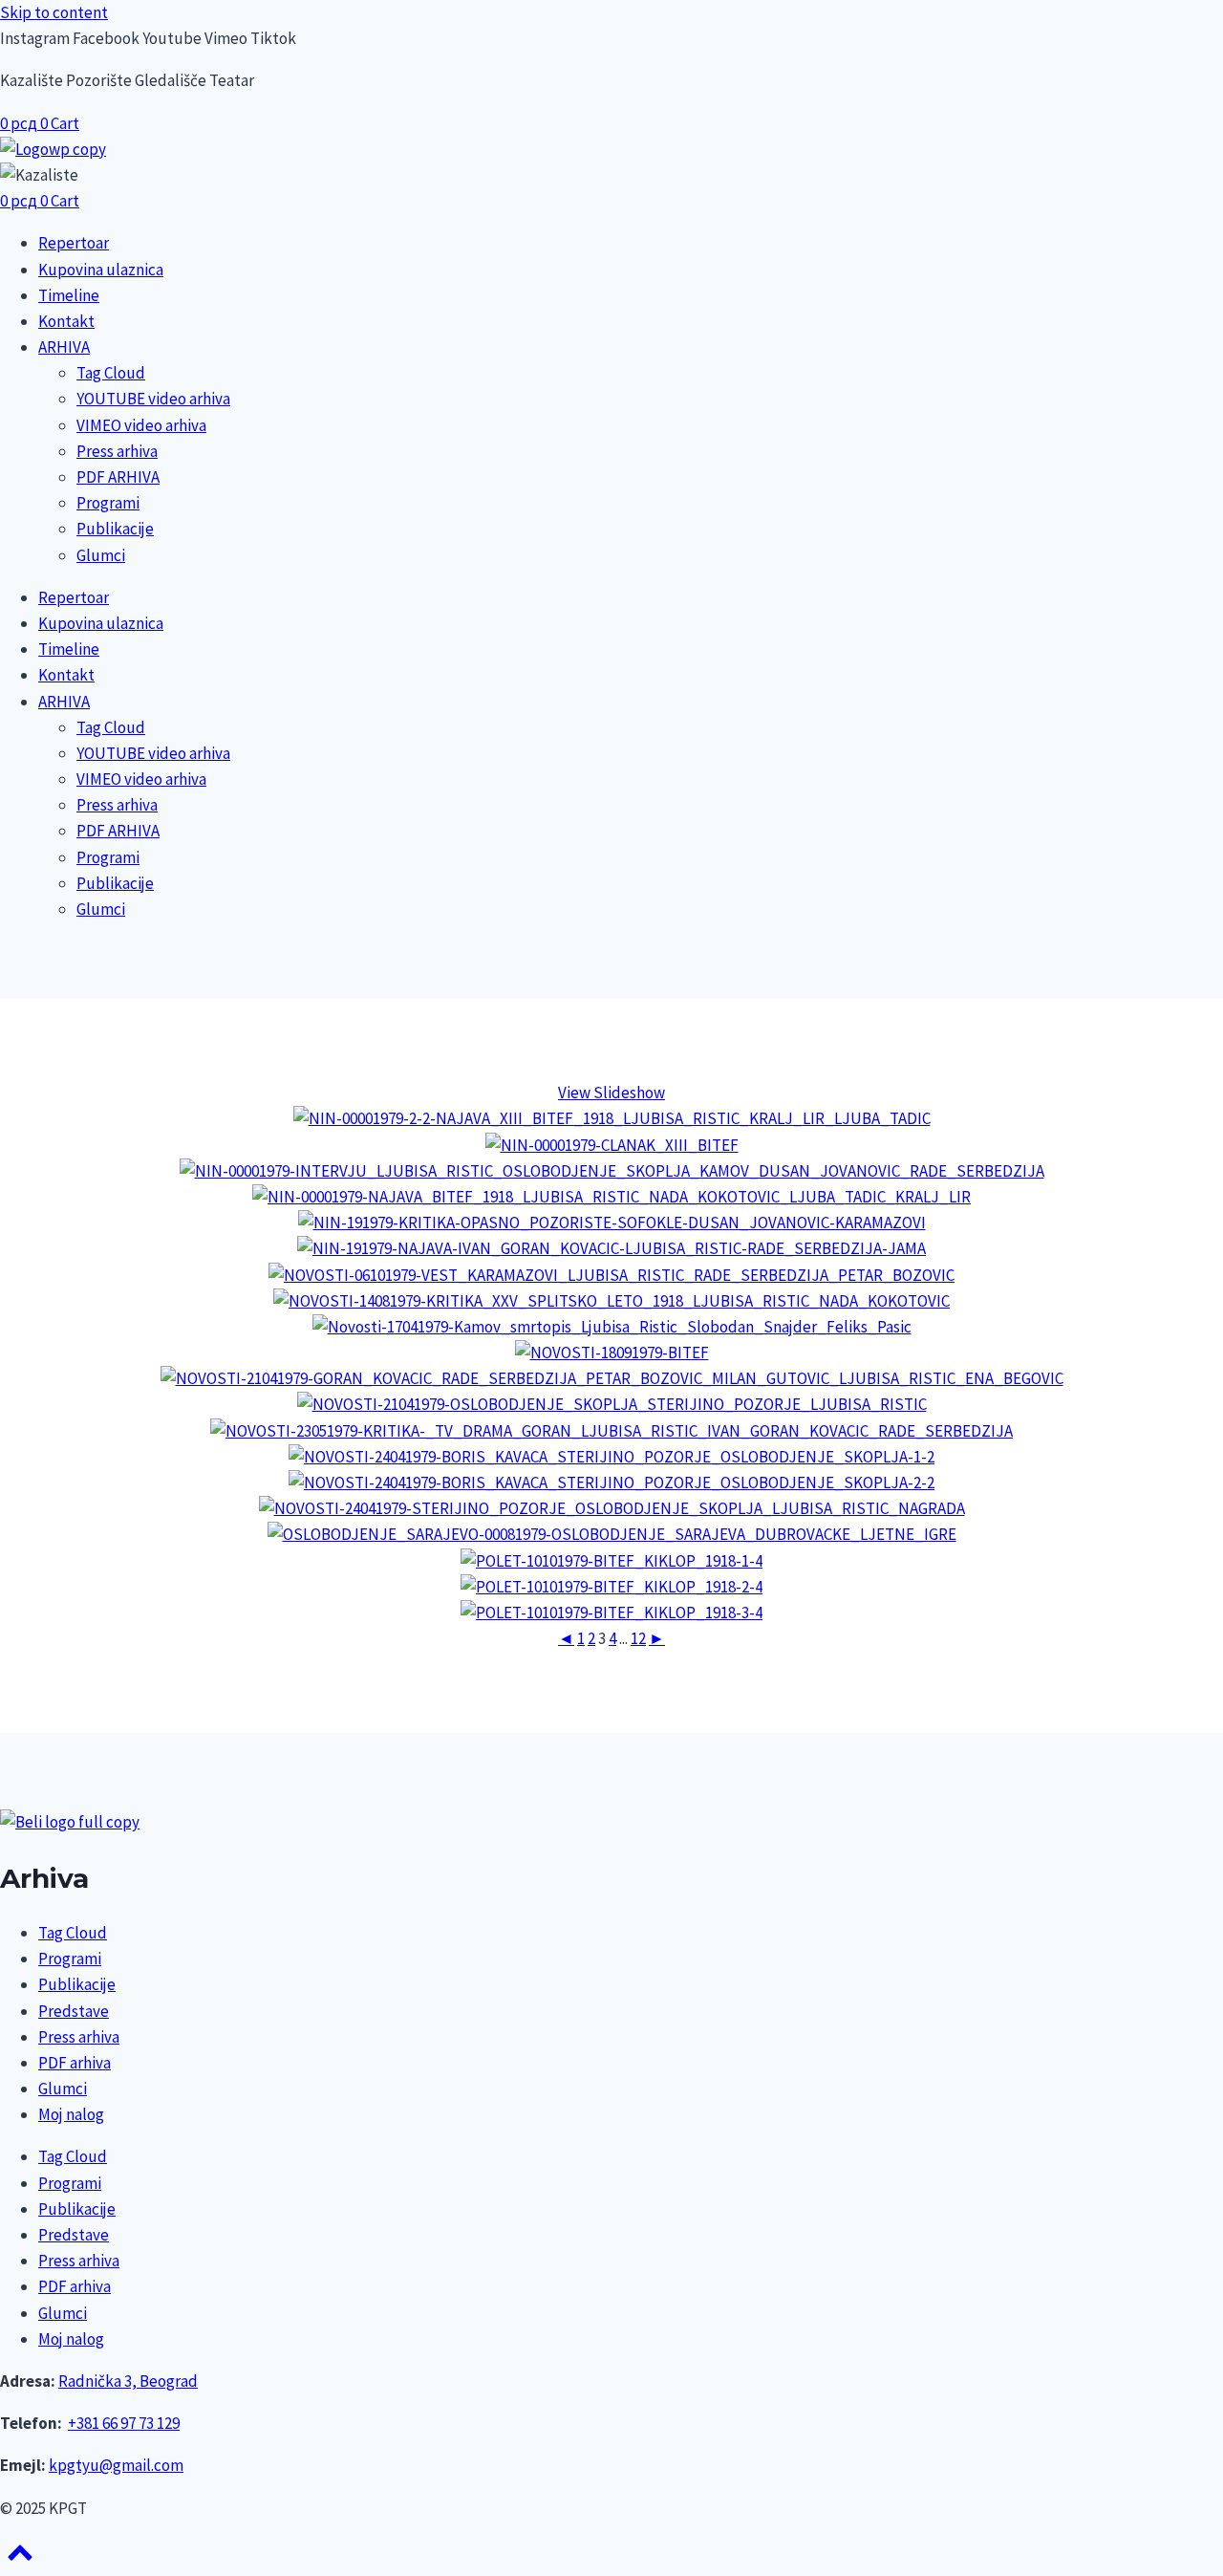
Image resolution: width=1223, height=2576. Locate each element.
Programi (108, 503)
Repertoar (74, 243)
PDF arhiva (75, 2063)
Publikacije (115, 529)
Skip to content (54, 12)
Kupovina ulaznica (101, 270)
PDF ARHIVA (118, 477)
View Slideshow (611, 1093)
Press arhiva (117, 451)
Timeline (69, 295)
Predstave (74, 2011)
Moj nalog (71, 2114)
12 (638, 1638)
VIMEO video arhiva (141, 425)
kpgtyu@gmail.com (116, 2465)
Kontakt (66, 321)
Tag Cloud (111, 373)
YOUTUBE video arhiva (153, 399)
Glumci (101, 555)
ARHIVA (64, 347)
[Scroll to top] (20, 2559)
